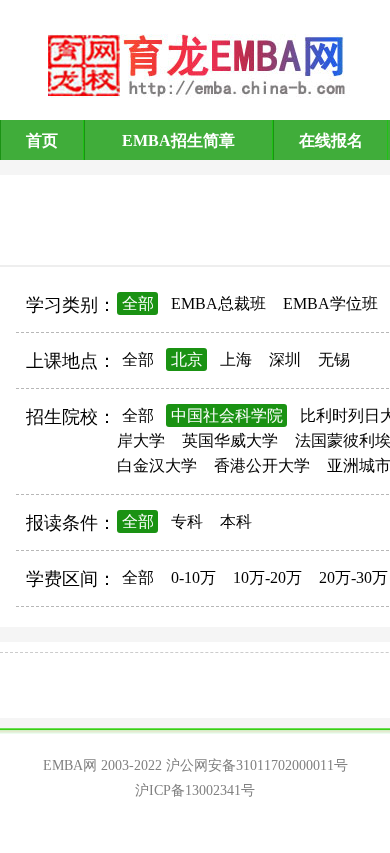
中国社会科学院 (227, 415)
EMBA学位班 (330, 303)
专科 (187, 521)
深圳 (285, 359)
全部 (138, 303)
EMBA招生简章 (178, 140)
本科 (236, 521)
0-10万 (193, 577)
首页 (42, 140)
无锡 (334, 359)
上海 (236, 359)
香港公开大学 (262, 465)
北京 (187, 359)
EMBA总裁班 (218, 303)
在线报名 (331, 140)
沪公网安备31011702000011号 (257, 765)
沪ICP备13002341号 (195, 790)
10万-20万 (267, 577)
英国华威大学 (230, 440)
